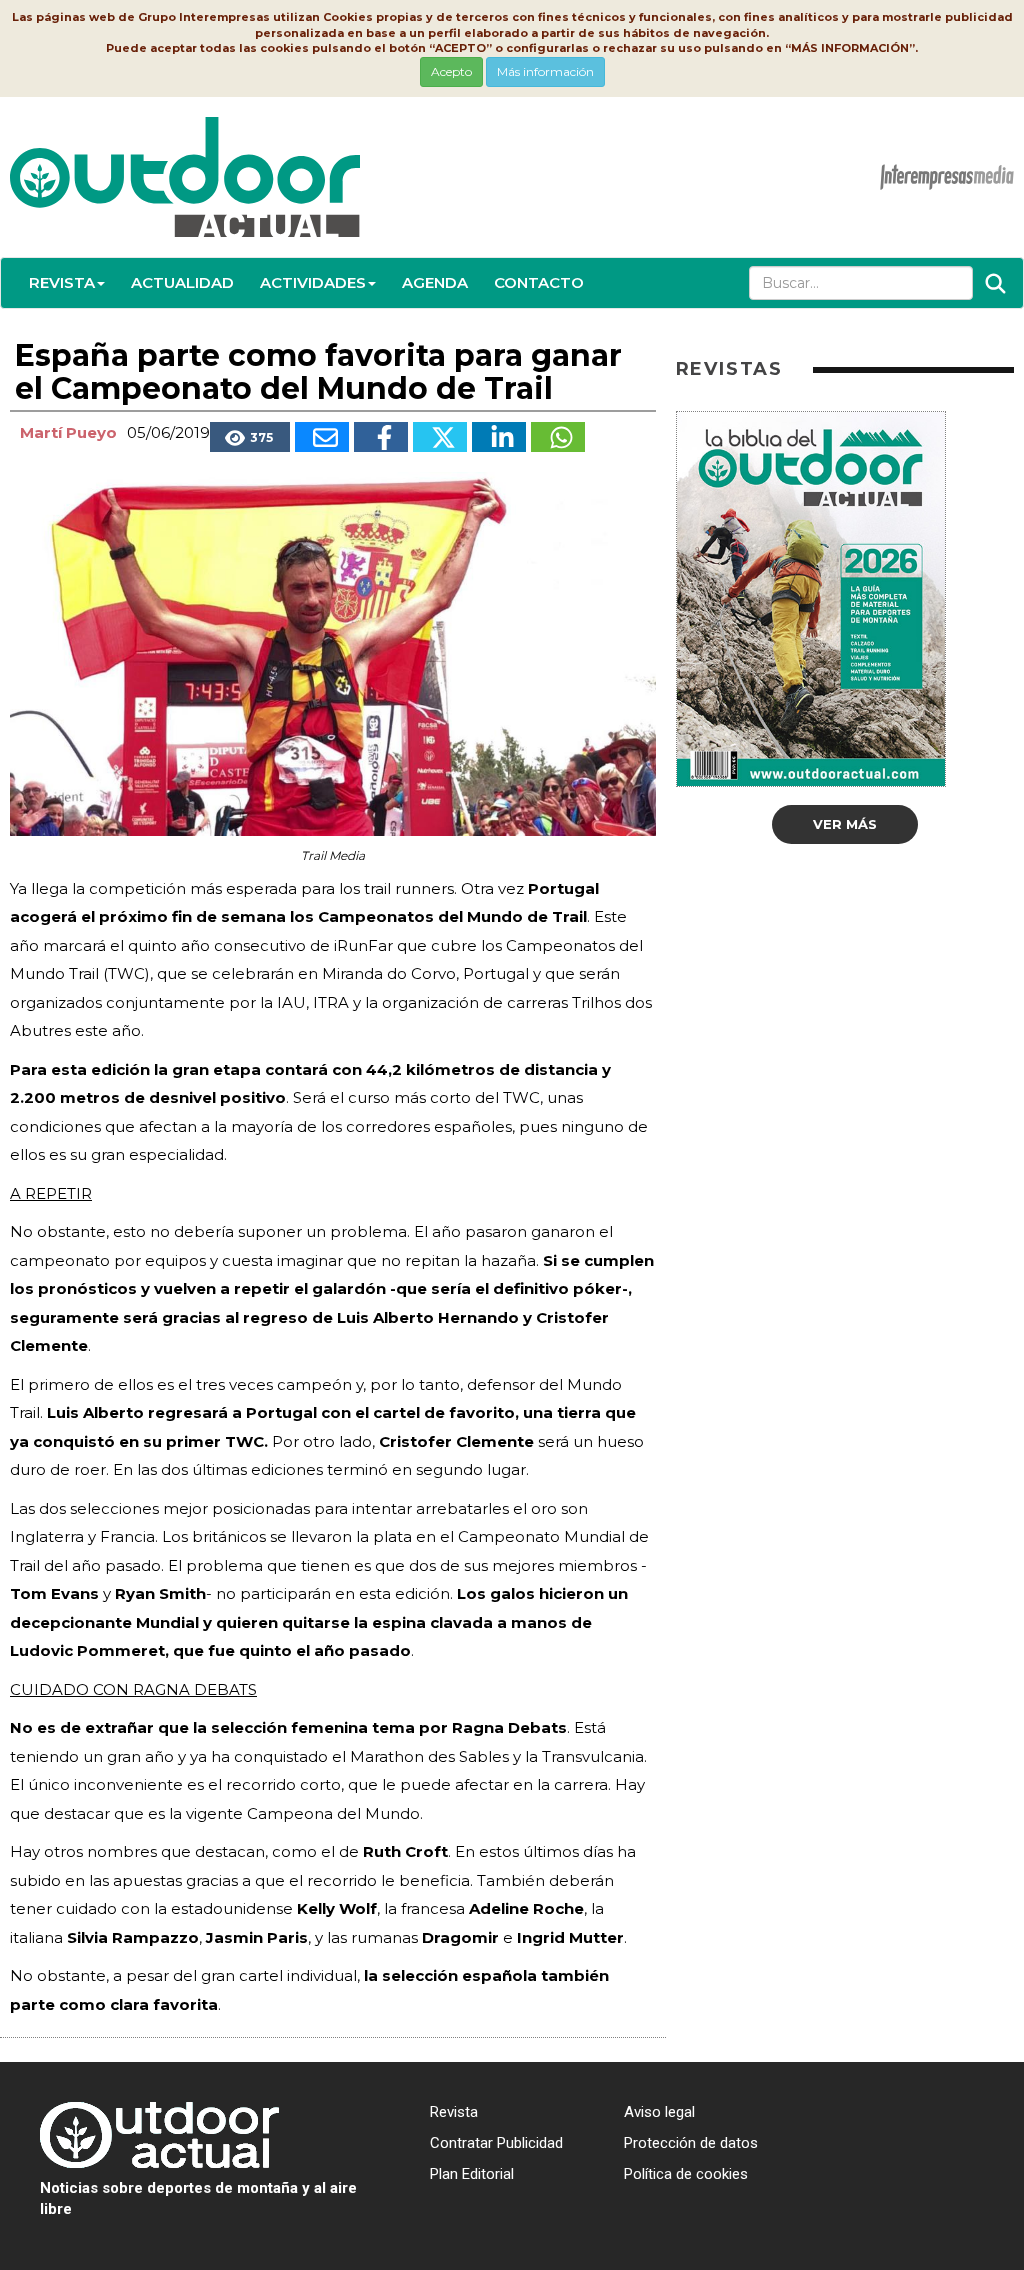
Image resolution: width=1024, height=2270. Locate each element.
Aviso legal (659, 2112)
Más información (545, 71)
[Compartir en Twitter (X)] (440, 437)
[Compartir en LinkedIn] (499, 437)
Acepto (451, 71)
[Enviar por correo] (322, 437)
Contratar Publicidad (496, 2143)
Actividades (313, 282)
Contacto (539, 282)
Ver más (845, 824)
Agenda (435, 282)
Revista (62, 282)
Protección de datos (691, 2143)
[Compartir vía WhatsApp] (558, 437)
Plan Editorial (472, 2174)
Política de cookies (686, 2174)
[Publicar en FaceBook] (381, 437)
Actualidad (182, 282)
